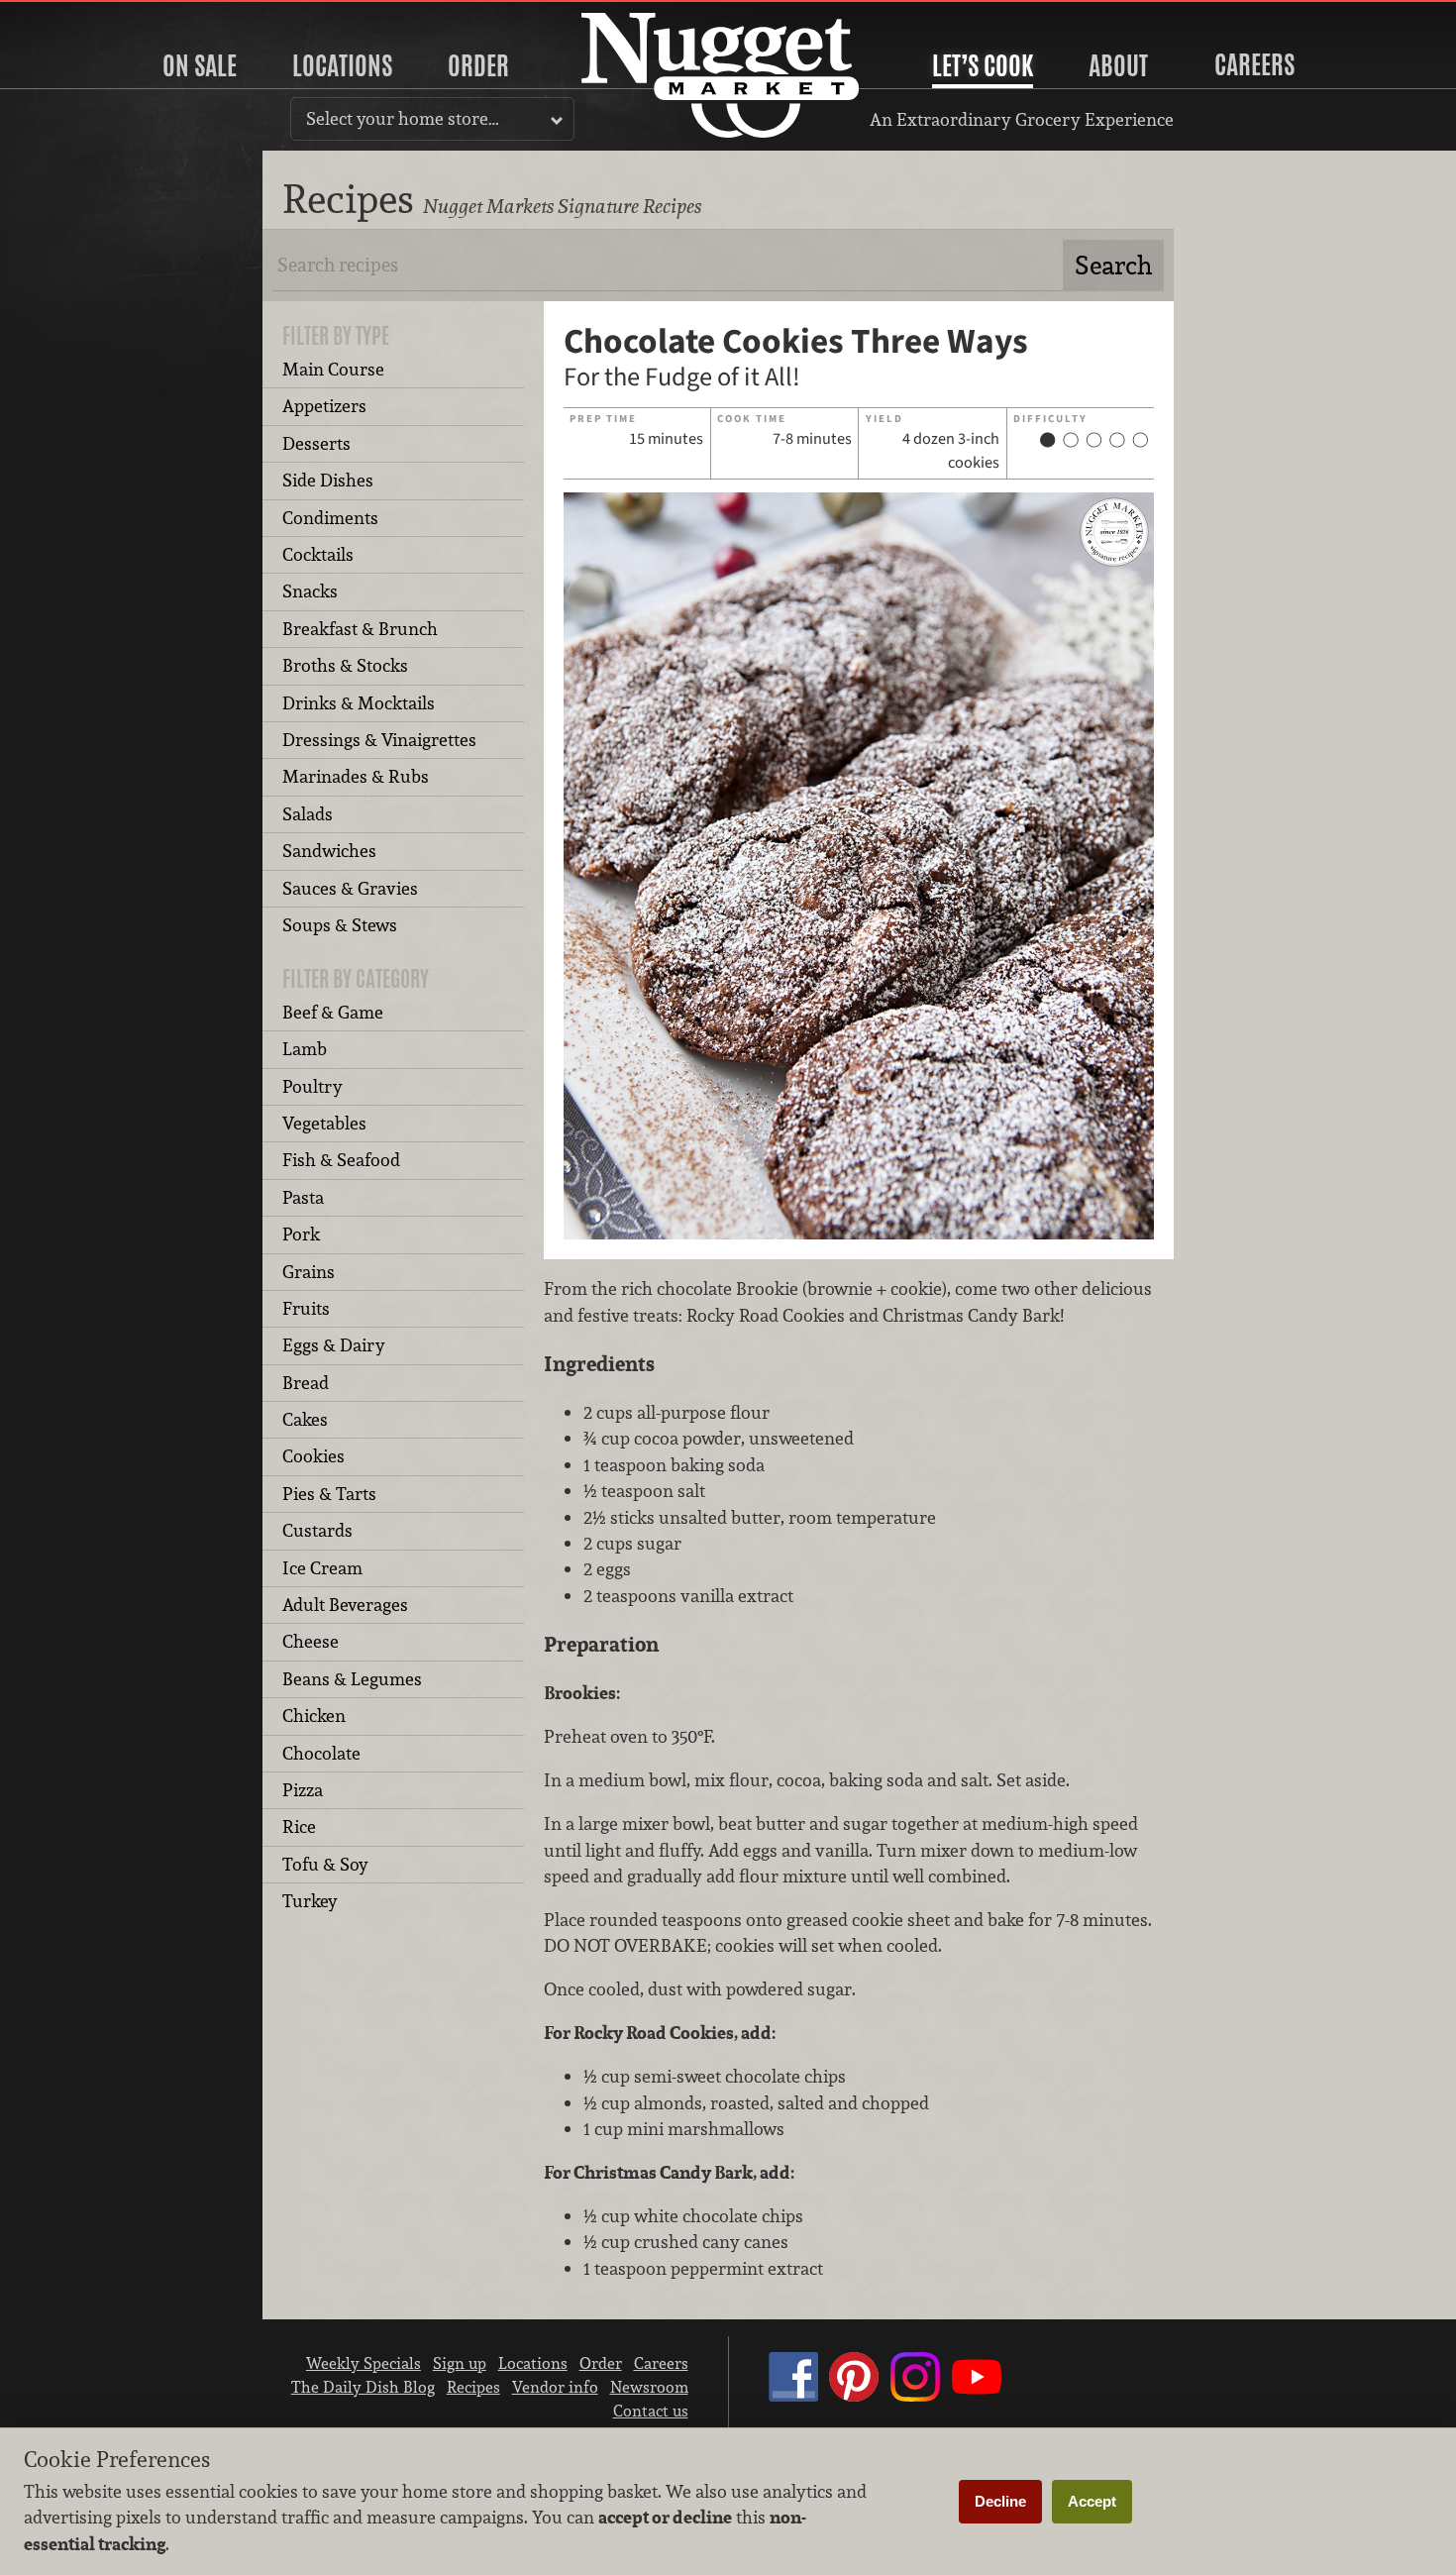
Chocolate (321, 1753)
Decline (1000, 2501)
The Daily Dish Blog (363, 2387)
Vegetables (324, 1123)
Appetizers (324, 406)
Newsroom (649, 2387)
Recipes (473, 2387)
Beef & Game (333, 1012)
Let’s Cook (983, 65)
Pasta (303, 1197)
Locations (342, 65)
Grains (309, 1272)
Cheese (311, 1641)
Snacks (310, 591)
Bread (306, 1383)
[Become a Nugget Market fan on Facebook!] (793, 2396)
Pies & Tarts (329, 1494)
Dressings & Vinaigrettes (379, 740)
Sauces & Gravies (350, 888)
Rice (299, 1826)
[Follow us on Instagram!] (915, 2396)
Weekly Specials (364, 2363)
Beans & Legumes (352, 1679)
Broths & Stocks (345, 665)
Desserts (316, 443)
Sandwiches (329, 851)
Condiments (330, 518)
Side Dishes (328, 480)
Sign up (460, 2363)
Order (478, 65)
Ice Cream (322, 1568)
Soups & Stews (340, 925)
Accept (1092, 2501)
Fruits (306, 1308)
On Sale (200, 65)
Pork (301, 1234)
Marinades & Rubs (356, 776)
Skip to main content (94, 16)
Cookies (313, 1456)
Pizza (303, 1790)
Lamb (305, 1049)
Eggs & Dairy (334, 1345)
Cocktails (318, 554)
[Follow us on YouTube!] (977, 2396)
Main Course (333, 369)
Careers (1254, 64)
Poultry (312, 1086)
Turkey (310, 1901)
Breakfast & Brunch (360, 629)
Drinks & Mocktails (359, 703)
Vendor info (555, 2387)
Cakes (305, 1419)
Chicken (314, 1716)
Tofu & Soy (325, 1864)
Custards (317, 1530)
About (1118, 65)
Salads (308, 814)
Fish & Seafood (341, 1160)
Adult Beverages (345, 1605)
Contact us (651, 2411)
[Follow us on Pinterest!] (854, 2396)
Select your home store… (403, 118)
